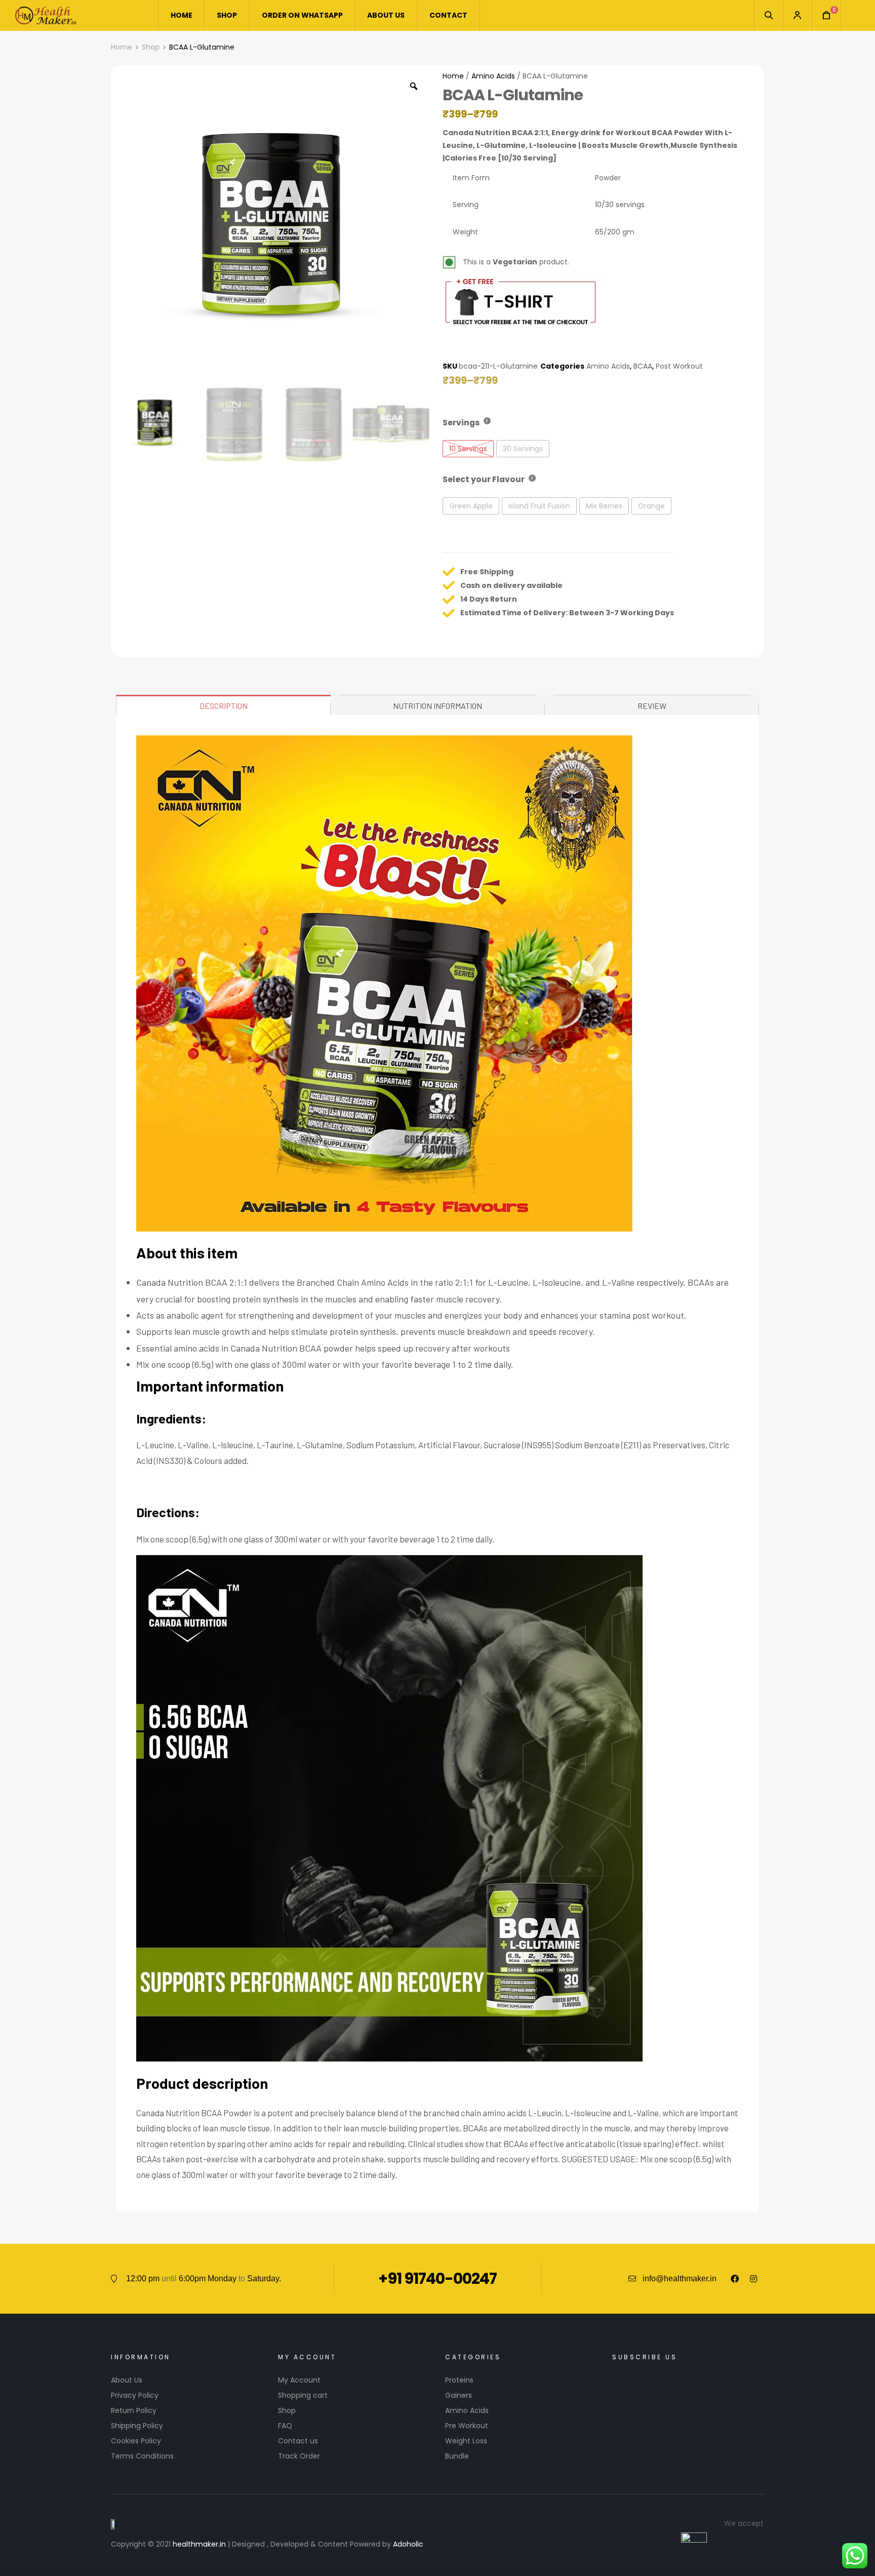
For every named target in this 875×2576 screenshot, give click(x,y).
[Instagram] (753, 2279)
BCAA (643, 366)
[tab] (224, 705)
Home (122, 47)
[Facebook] (735, 2279)
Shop (151, 47)
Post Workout (679, 366)
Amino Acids (493, 76)
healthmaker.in (199, 2544)
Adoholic (408, 2544)
